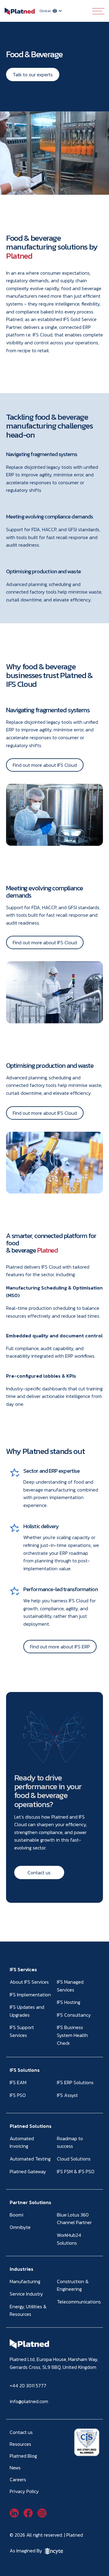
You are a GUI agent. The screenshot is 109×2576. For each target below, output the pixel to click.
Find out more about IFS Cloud (45, 765)
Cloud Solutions (74, 2159)
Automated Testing (30, 2159)
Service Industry (26, 2294)
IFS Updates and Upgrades (27, 2011)
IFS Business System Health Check (72, 2035)
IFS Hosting (69, 2002)
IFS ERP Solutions (75, 2082)
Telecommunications (79, 2302)
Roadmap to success (70, 2142)
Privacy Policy (24, 2491)
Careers (18, 2479)
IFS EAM (18, 2082)
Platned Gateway (28, 2171)
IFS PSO (18, 2095)
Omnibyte (20, 2227)
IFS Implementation (30, 1995)
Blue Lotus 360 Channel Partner (74, 2219)
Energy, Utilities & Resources (28, 2310)
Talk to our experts (33, 74)
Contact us (39, 1872)
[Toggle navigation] (98, 11)
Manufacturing (25, 2281)
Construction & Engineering (73, 2285)
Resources (20, 2444)
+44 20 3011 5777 (28, 2386)
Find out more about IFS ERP (60, 1647)
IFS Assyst (67, 2095)
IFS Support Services (22, 2031)
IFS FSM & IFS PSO (76, 2171)
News (15, 2468)
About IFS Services (29, 1982)
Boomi (17, 2215)
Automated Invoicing (22, 2142)
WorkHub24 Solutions (69, 2239)
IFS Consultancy (74, 2015)
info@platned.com (29, 2401)
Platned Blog (23, 2456)
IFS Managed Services (70, 1986)
